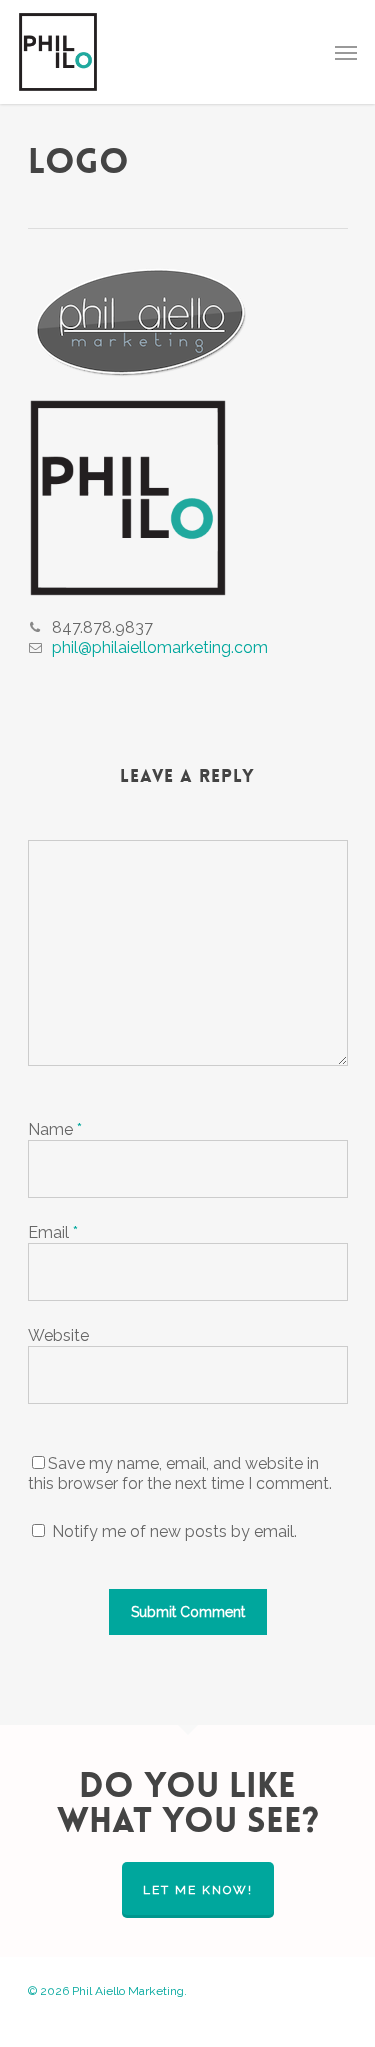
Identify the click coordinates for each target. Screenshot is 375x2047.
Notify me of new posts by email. (174, 1531)
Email (53, 1232)
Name (55, 1129)
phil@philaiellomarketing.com (160, 647)
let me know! (198, 1890)
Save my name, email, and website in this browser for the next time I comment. (180, 1473)
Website (58, 1335)
